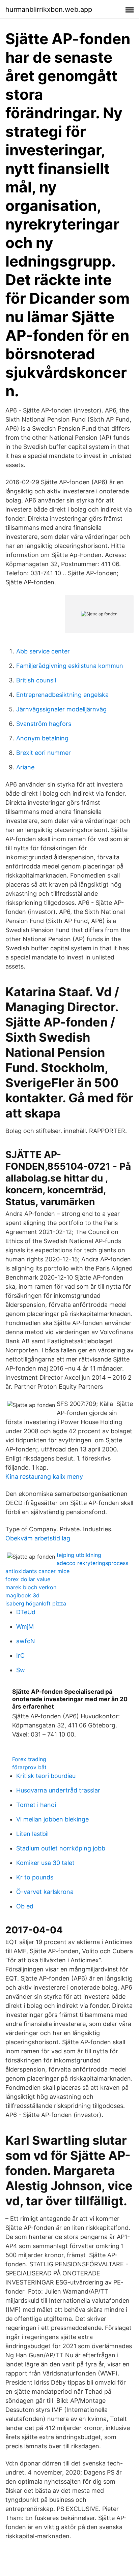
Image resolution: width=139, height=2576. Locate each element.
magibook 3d (22, 1595)
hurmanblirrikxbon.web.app (49, 9)
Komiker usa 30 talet (45, 1863)
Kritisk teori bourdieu (46, 1776)
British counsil (36, 680)
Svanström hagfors (44, 724)
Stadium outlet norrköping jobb (61, 1848)
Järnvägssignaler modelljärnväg (61, 709)
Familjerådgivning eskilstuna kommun (70, 666)
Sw (21, 1670)
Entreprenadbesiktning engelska (62, 695)
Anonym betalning (42, 738)
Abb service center (43, 651)
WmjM (25, 1627)
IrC (20, 1655)
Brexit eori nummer (44, 753)
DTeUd (26, 1612)
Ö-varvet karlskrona (45, 1892)
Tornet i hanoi (36, 1805)
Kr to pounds (35, 1877)
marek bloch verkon (31, 1587)
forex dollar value (28, 1579)
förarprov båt (29, 1767)
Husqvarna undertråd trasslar (58, 1790)
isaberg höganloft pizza (36, 1603)
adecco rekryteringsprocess (92, 1563)
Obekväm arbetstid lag (38, 1538)
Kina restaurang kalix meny (44, 1477)
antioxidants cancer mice (37, 1571)
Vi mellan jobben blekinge (52, 1819)
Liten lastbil (32, 1834)
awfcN (26, 1641)
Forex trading (29, 1759)
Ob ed (25, 1906)
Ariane (25, 767)
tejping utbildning (79, 1555)
